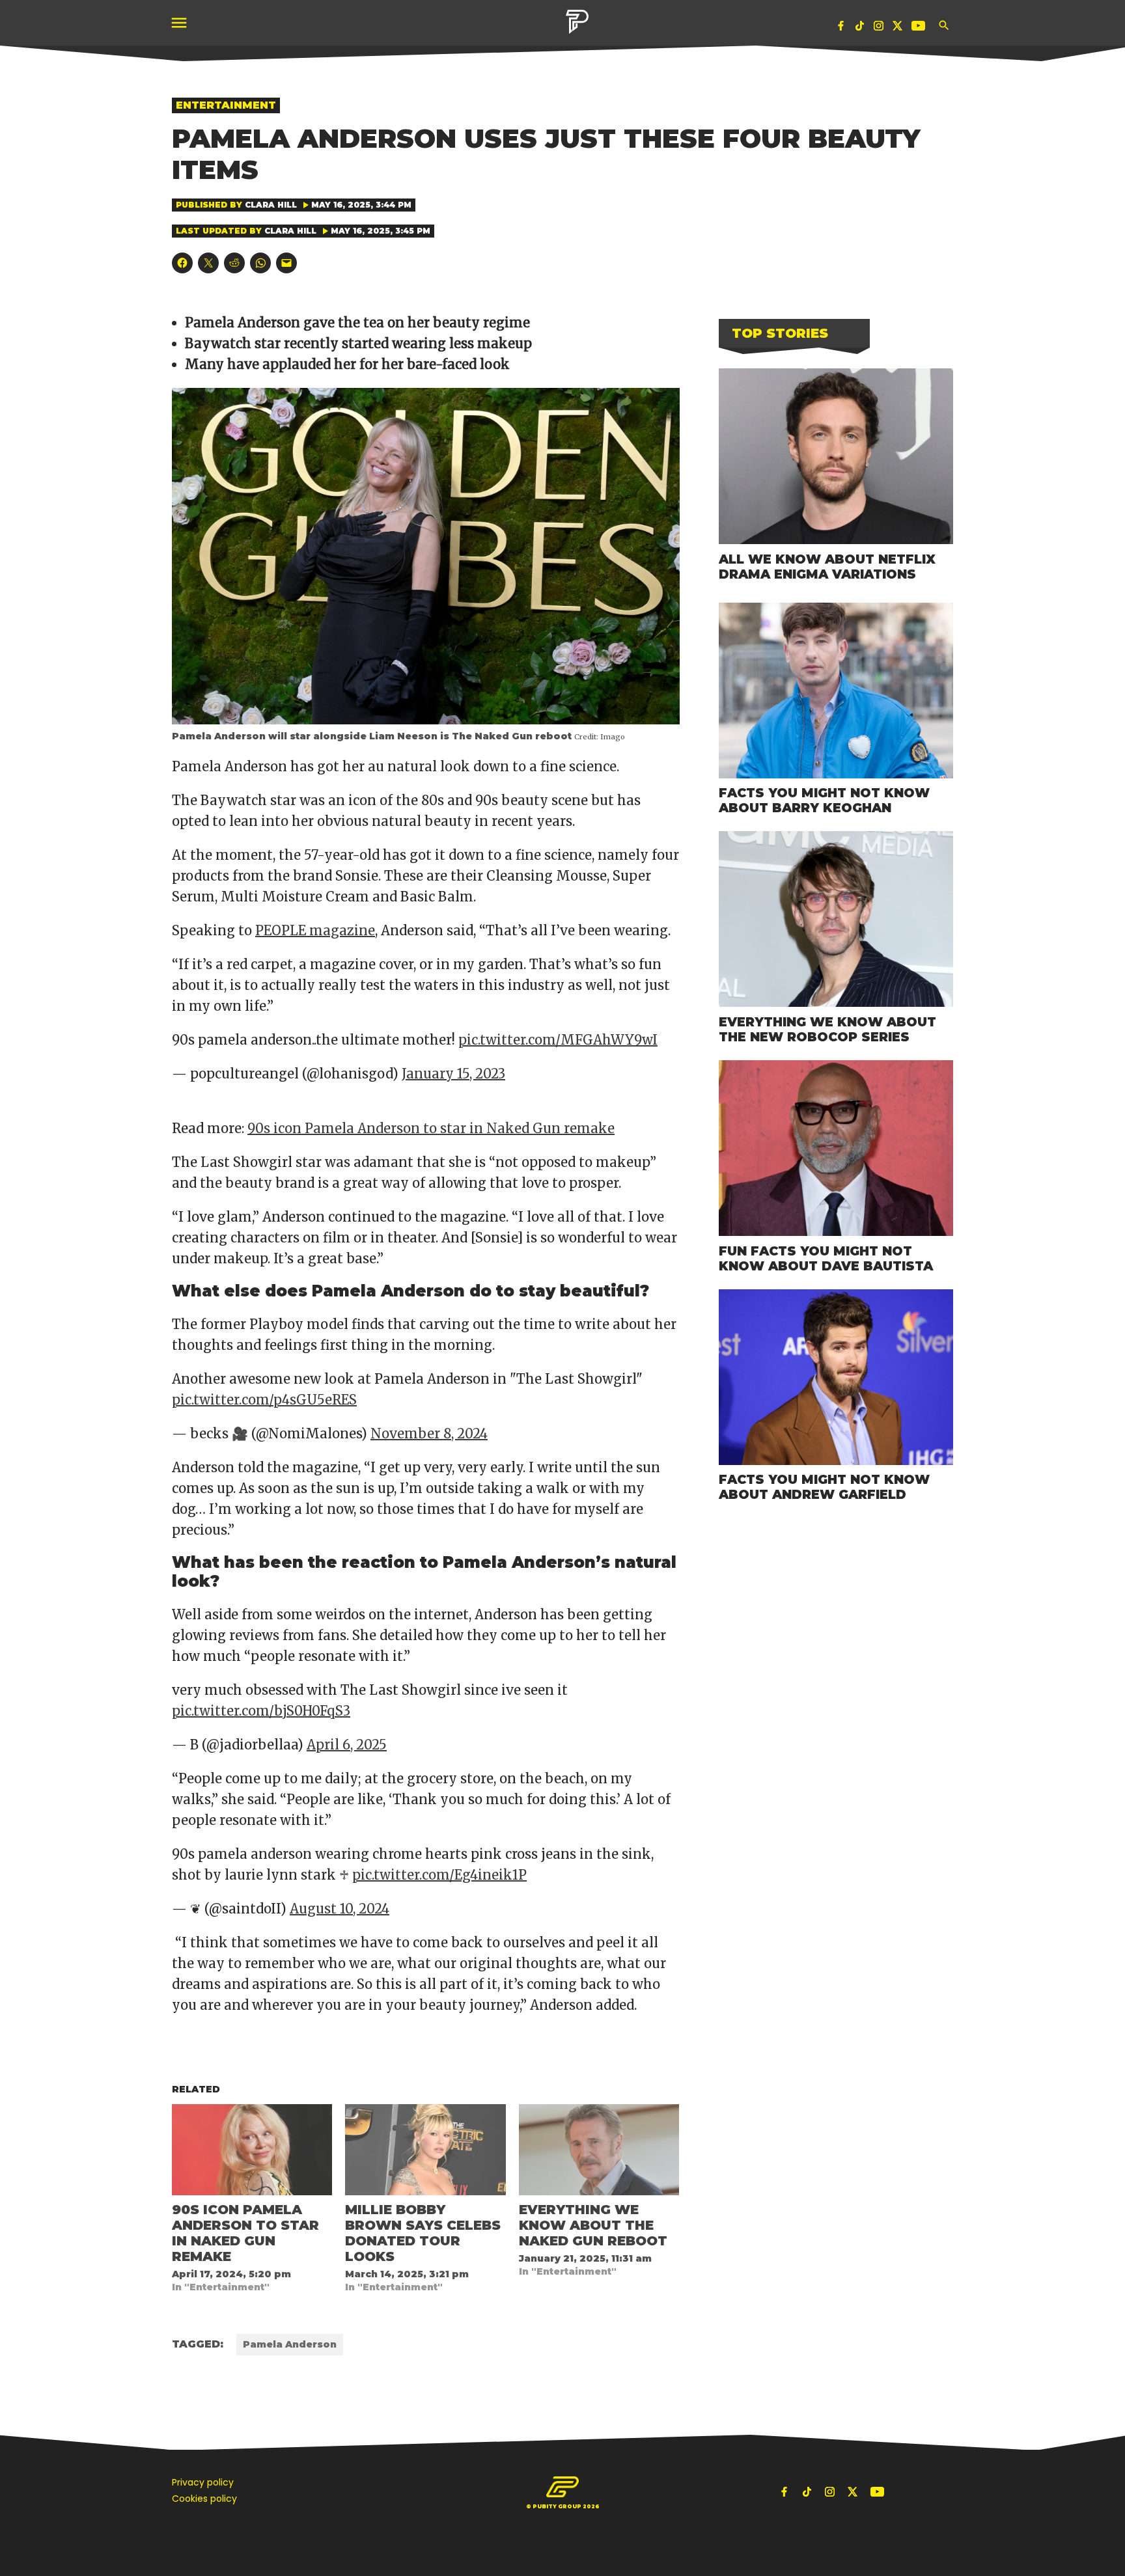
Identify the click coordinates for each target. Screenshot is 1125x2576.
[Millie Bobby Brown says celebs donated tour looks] (425, 2150)
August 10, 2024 (340, 1909)
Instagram (879, 28)
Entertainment (226, 105)
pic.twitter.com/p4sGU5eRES (264, 1400)
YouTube (920, 28)
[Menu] (180, 23)
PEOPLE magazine (315, 930)
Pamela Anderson (290, 2344)
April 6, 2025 (347, 1745)
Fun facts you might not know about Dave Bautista (826, 1258)
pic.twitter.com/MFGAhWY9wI (558, 1040)
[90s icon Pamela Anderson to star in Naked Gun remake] (252, 2150)
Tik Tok (860, 28)
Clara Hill (271, 205)
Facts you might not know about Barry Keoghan (824, 800)
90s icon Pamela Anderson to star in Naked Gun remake (431, 1128)
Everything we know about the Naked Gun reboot (593, 2225)
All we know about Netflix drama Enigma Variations (827, 567)
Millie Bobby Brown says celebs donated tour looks (423, 2233)
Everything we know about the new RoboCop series (827, 1029)
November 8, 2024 (429, 1433)
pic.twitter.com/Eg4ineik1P (439, 1875)
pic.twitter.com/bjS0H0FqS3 (261, 1711)
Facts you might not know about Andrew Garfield (824, 1487)
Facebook (841, 28)
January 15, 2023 (453, 1074)
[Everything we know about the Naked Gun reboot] (599, 2150)
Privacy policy (203, 2482)
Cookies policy (204, 2499)
